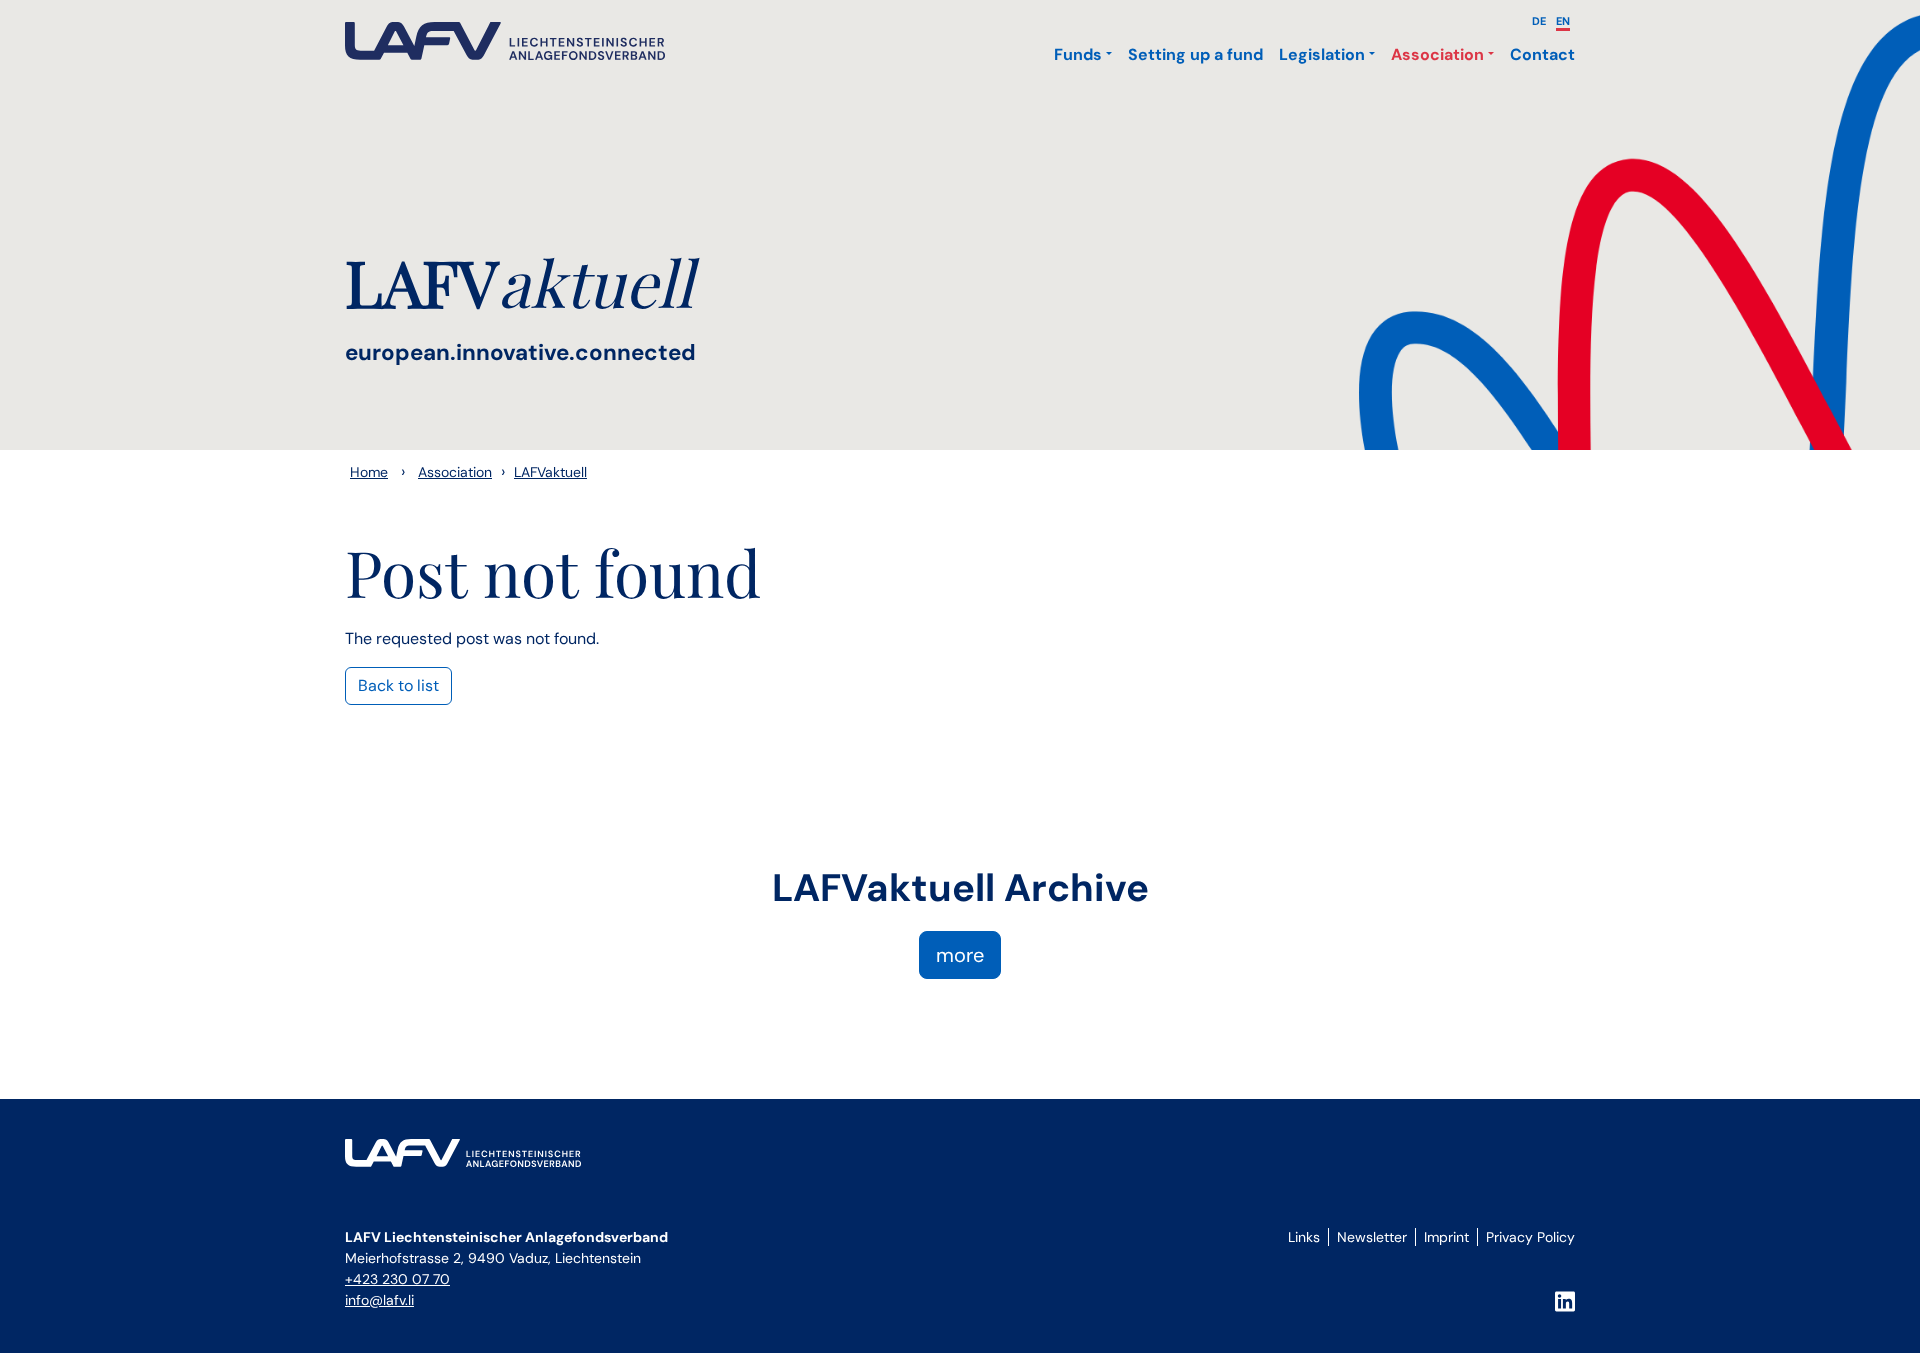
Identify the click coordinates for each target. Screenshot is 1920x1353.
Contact (1542, 54)
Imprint (1446, 1237)
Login (1300, 1259)
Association (1437, 54)
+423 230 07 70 (397, 1279)
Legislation (1322, 54)
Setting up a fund (1195, 54)
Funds (1078, 54)
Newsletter (1372, 1237)
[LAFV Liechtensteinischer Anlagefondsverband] (505, 41)
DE (1539, 21)
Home (369, 472)
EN (1563, 21)
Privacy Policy (1530, 1237)
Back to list (398, 685)
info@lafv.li (379, 1300)
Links (1304, 1237)
